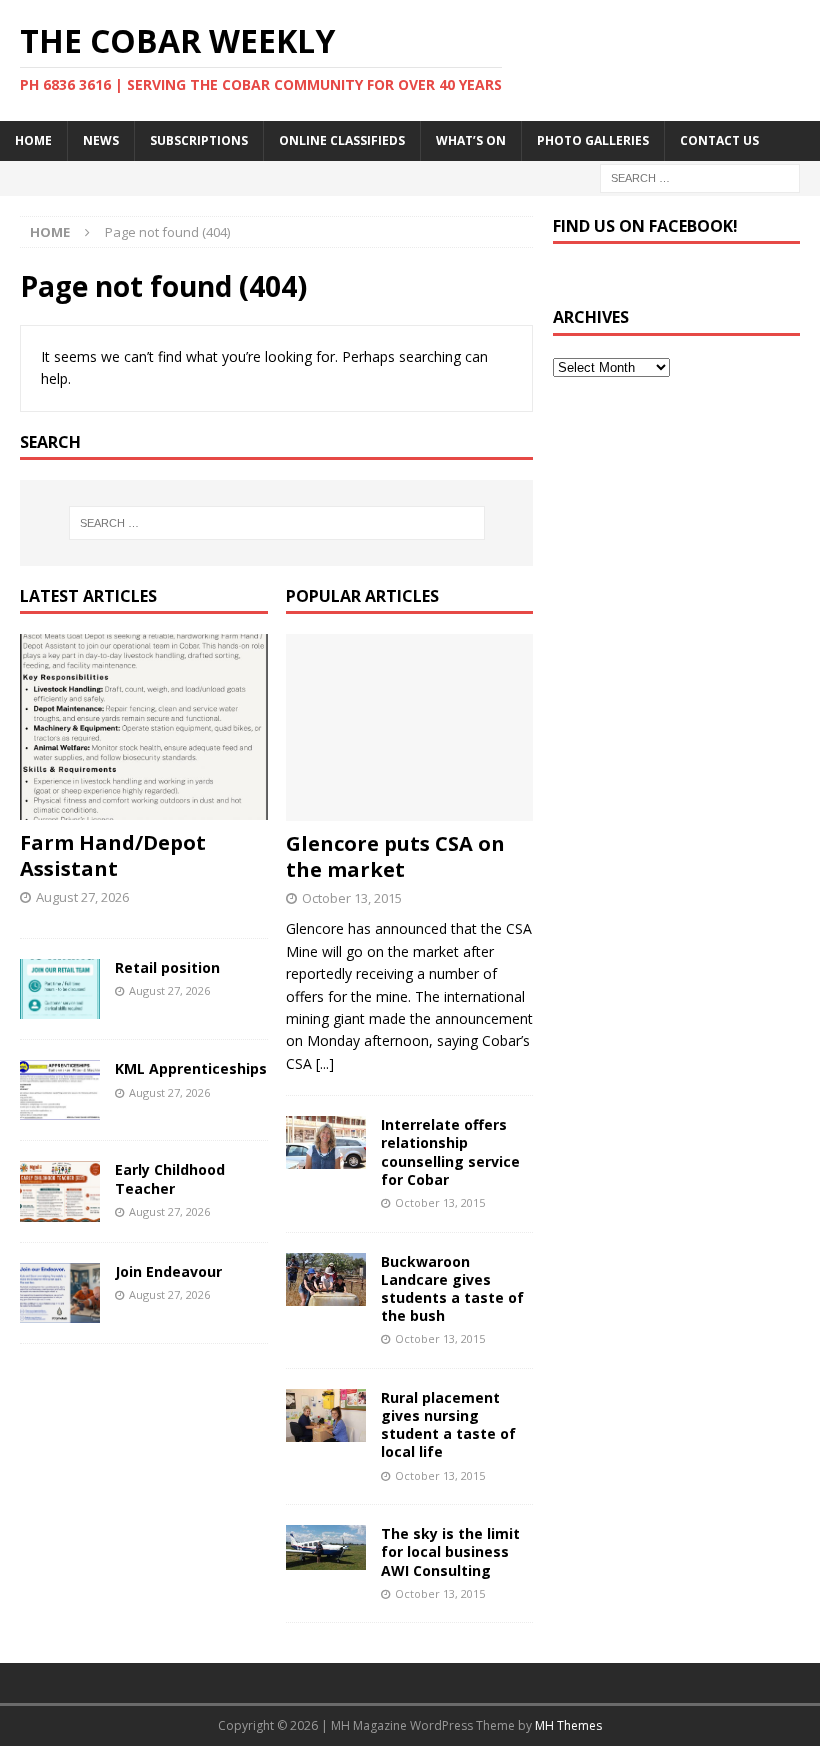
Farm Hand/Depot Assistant (113, 855)
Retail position (167, 967)
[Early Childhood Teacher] (60, 1191)
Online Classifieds (342, 140)
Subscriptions (199, 140)
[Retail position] (60, 989)
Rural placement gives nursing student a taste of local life (448, 1425)
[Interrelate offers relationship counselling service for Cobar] (326, 1142)
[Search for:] (700, 176)
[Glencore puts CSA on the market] (410, 727)
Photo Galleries (593, 140)
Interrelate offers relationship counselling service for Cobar (450, 1152)
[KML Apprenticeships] (60, 1090)
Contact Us (719, 140)
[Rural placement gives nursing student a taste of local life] (326, 1415)
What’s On (471, 140)
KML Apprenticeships (191, 1068)
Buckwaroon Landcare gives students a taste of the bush (452, 1289)
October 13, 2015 (352, 898)
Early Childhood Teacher (170, 1178)
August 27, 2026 (82, 897)
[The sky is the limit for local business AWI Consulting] (326, 1547)
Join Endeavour (168, 1271)
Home (33, 140)
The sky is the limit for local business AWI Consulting (450, 1551)
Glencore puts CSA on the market (395, 856)
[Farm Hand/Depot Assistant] (144, 727)
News (101, 140)
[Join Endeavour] (60, 1293)
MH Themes (568, 1725)
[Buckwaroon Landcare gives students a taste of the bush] (326, 1279)
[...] (325, 1063)
